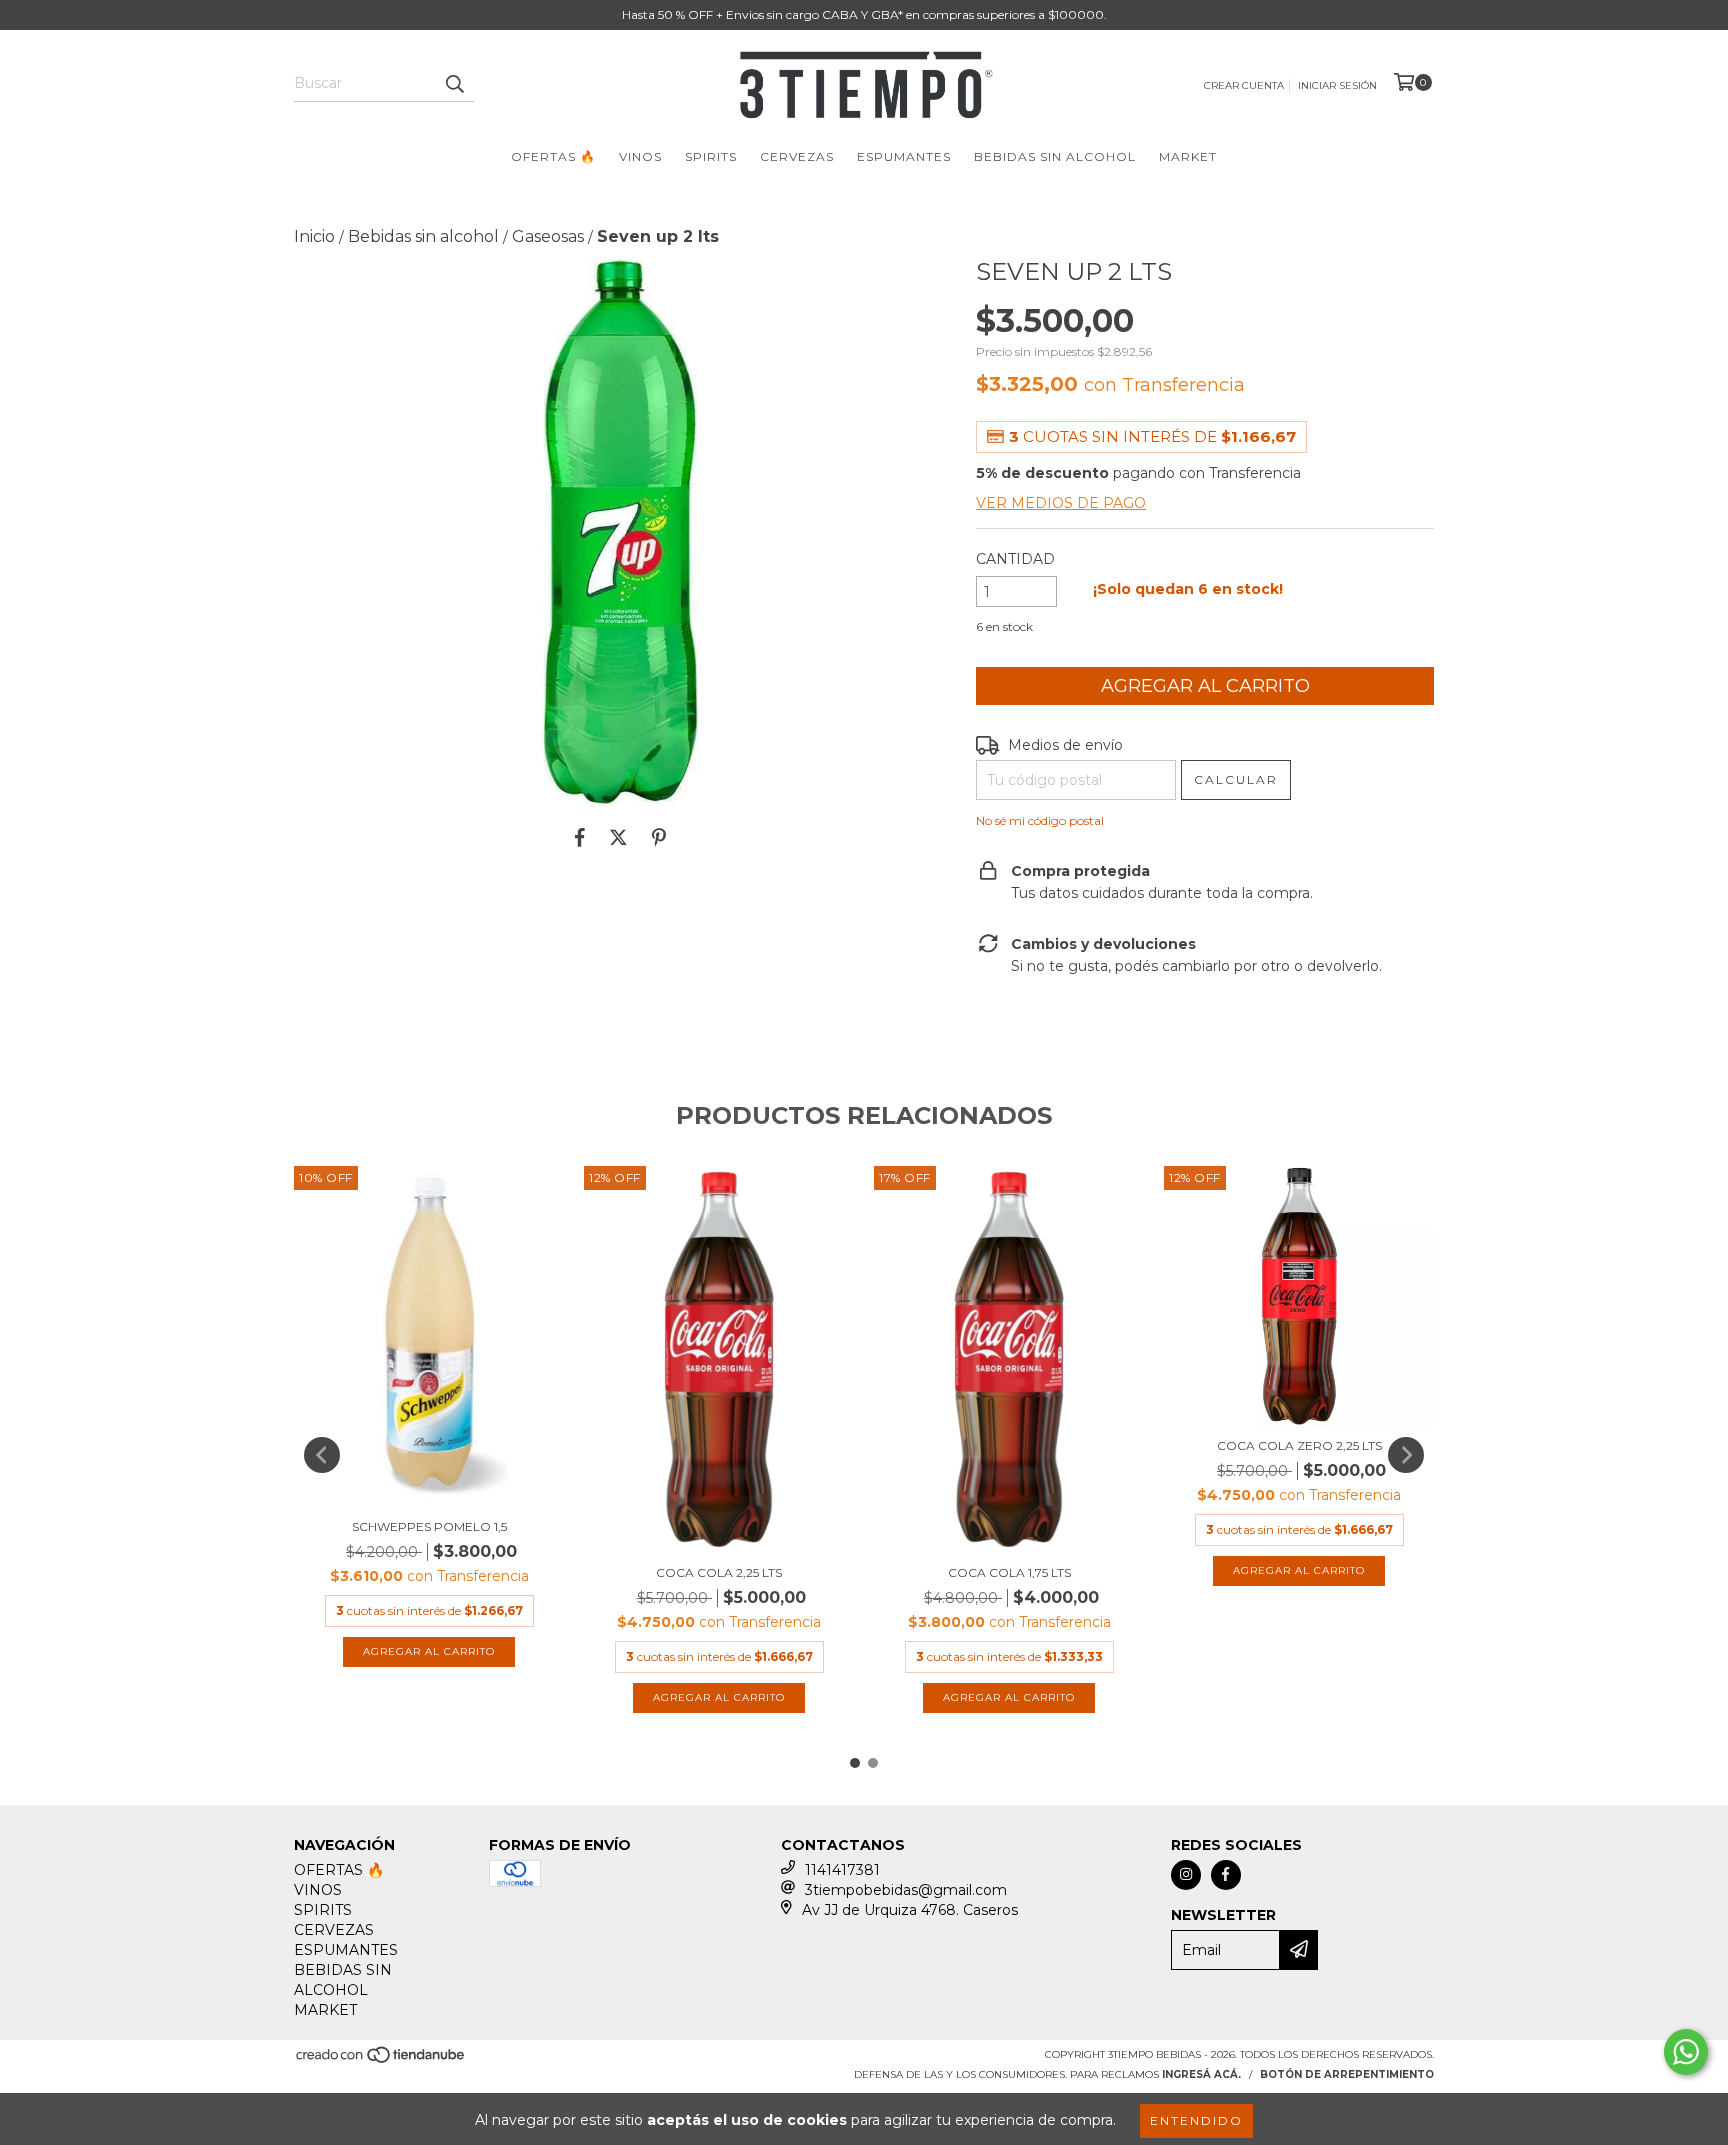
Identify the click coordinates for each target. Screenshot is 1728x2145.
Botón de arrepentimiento (1347, 2074)
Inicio (314, 236)
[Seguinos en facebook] (1226, 1875)
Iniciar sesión (1337, 85)
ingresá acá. (1201, 2074)
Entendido (1196, 2120)
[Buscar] (454, 84)
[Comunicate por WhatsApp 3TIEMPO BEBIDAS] (1686, 2052)
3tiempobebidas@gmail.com (906, 1890)
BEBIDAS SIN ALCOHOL (1055, 156)
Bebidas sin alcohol (423, 236)
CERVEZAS (797, 156)
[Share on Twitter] (618, 837)
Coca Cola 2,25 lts (719, 1572)
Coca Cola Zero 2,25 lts (1299, 1445)
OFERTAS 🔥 (553, 156)
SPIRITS (711, 156)
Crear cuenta (1244, 85)
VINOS (640, 156)
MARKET (1188, 156)
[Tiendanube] (381, 2060)
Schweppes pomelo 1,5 (429, 1526)
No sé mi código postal (1040, 820)
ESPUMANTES (904, 156)
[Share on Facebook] (580, 837)
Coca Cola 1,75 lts (1009, 1572)
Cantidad (1015, 559)
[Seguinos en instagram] (1186, 1875)
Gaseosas (548, 236)
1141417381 (842, 1870)
